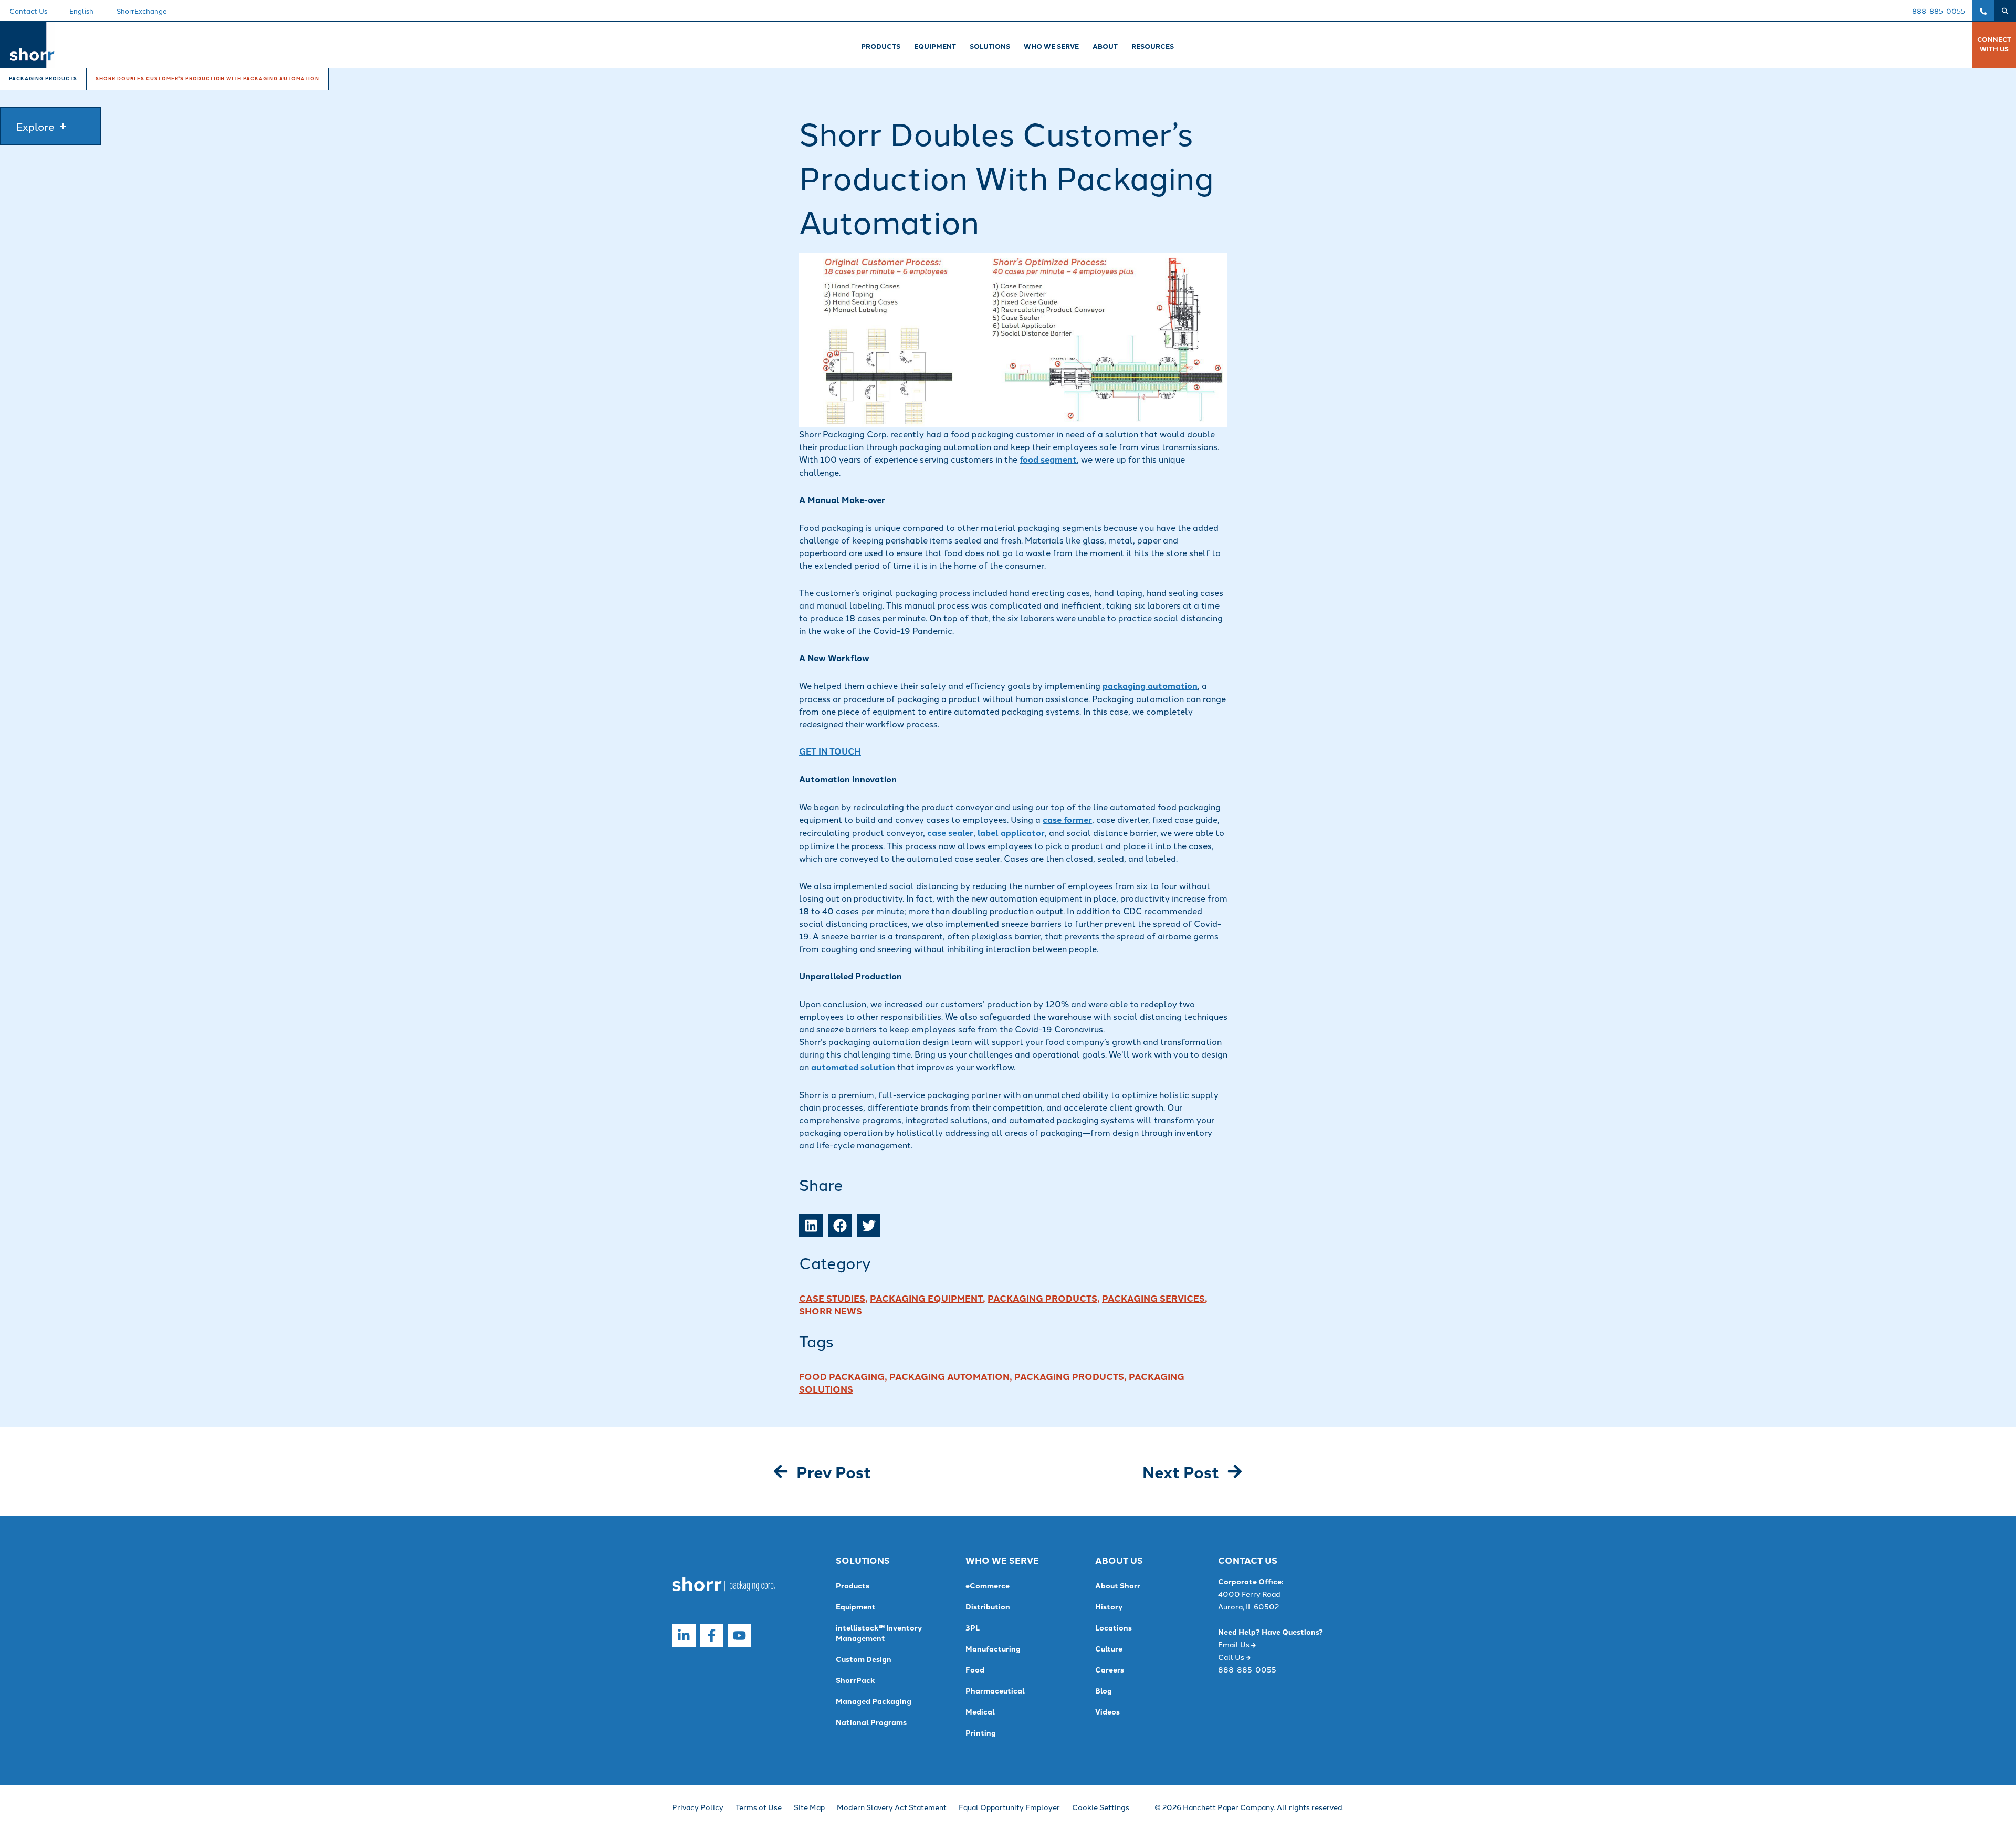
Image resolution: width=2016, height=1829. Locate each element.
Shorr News (831, 1310)
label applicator (1011, 833)
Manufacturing (993, 1648)
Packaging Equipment (926, 1298)
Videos (1107, 1711)
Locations (1114, 1627)
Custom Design (864, 1659)
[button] (2005, 11)
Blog (1104, 1690)
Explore (35, 126)
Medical (980, 1711)
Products (853, 1585)
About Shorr (1118, 1585)
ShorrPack (855, 1680)
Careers (1110, 1669)
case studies (832, 1298)
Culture (1109, 1648)
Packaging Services (1153, 1298)
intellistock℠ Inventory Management (879, 1633)
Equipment (856, 1606)
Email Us (1235, 1644)
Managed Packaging (874, 1701)
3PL (973, 1627)
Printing (981, 1732)
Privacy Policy (698, 1807)
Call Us (1232, 1657)
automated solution (853, 1067)
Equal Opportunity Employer (1009, 1807)
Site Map (809, 1807)
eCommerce (988, 1585)
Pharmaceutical (995, 1690)
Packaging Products (1042, 1298)
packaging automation (1150, 686)
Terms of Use (759, 1807)
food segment (1048, 459)
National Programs (871, 1722)
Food (975, 1669)
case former (1067, 819)
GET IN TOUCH (830, 751)
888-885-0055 (1939, 11)
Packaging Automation (949, 1376)
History (1109, 1606)
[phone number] (1983, 11)
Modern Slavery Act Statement (892, 1807)
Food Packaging (842, 1376)
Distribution (988, 1606)
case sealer (950, 833)
